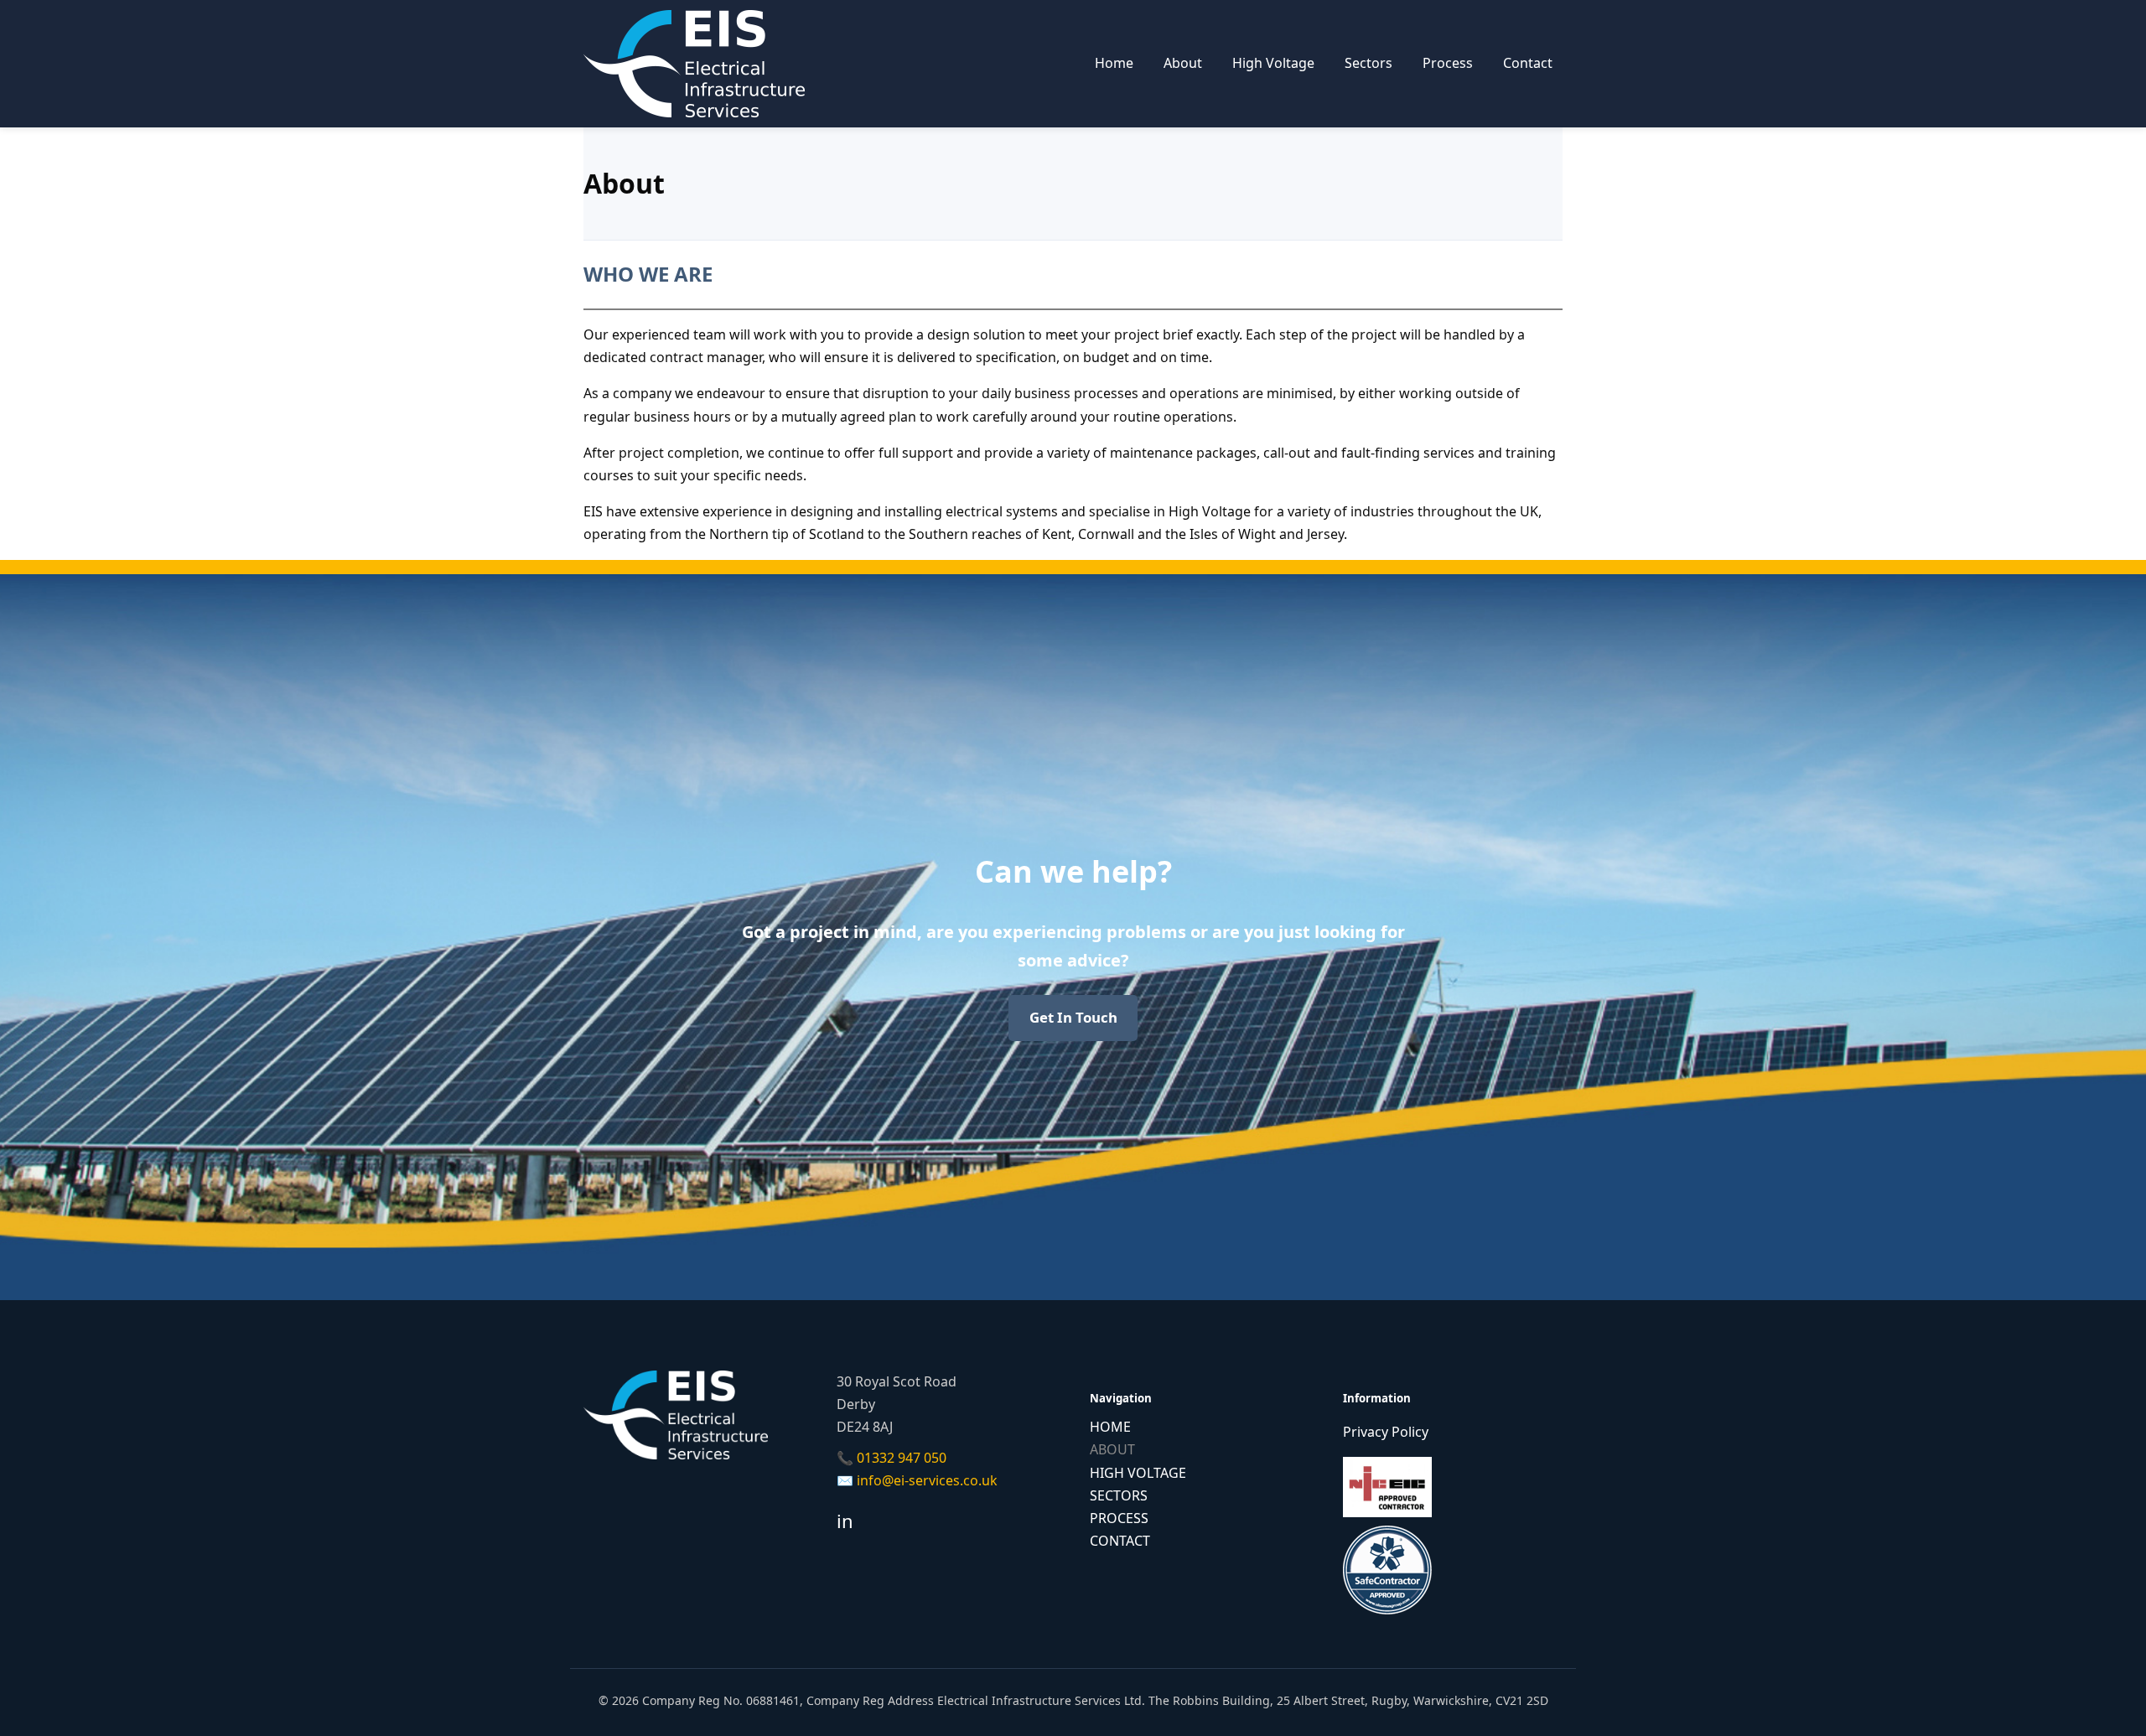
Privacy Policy (1386, 1432)
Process (1448, 63)
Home (1114, 63)
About (1183, 63)
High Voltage (1273, 63)
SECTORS (1119, 1495)
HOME (1110, 1427)
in (845, 1521)
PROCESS (1119, 1518)
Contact (1528, 63)
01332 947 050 (902, 1458)
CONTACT (1120, 1541)
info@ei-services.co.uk (927, 1480)
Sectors (1368, 63)
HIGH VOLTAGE (1138, 1473)
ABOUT (1112, 1449)
